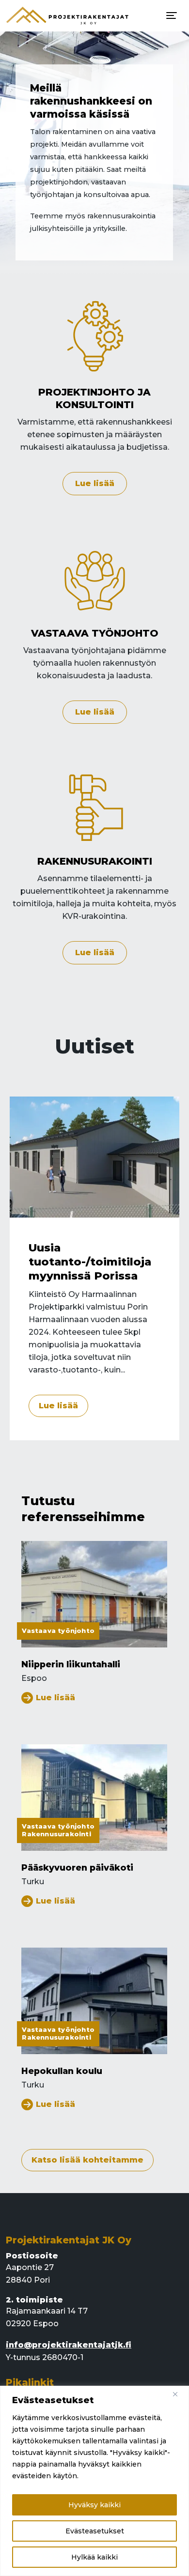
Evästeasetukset (95, 2531)
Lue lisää (95, 483)
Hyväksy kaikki (94, 2505)
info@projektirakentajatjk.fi (69, 2345)
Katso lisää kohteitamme (87, 2160)
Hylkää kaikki (94, 2557)
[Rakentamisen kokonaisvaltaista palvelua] (68, 16)
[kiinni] (179, 2394)
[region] (94, 2481)
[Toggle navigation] (172, 15)
